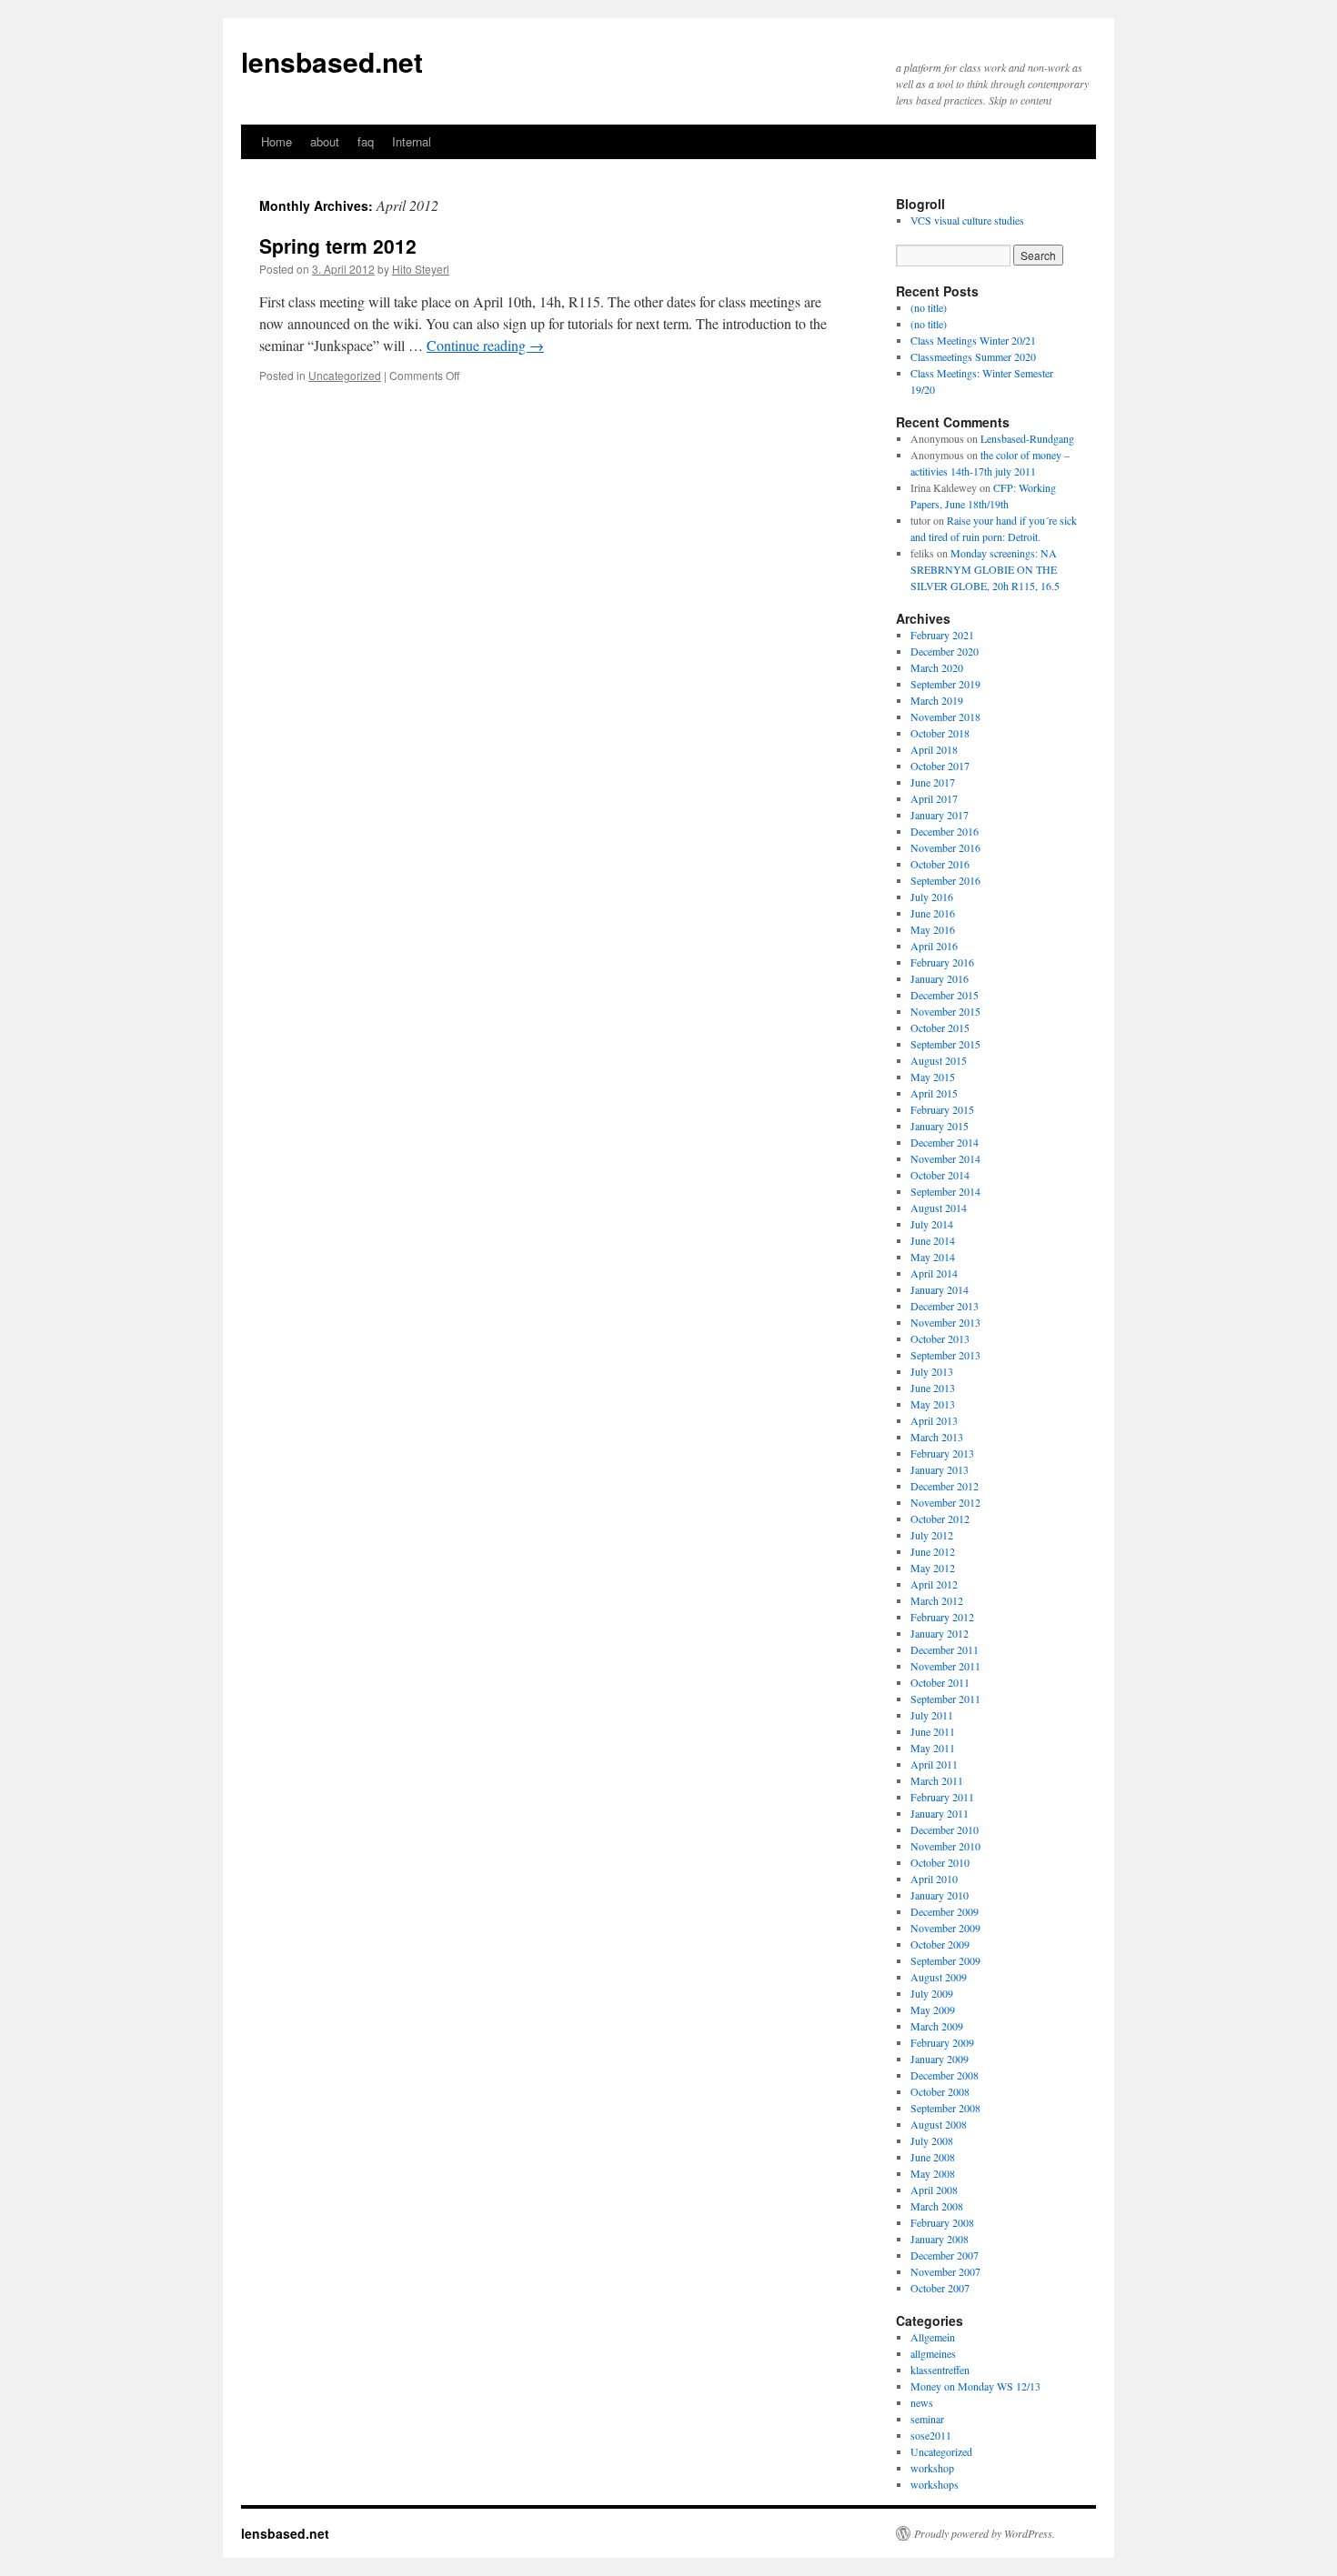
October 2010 (940, 1862)
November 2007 (945, 2271)
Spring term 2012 (338, 246)
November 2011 (945, 1666)
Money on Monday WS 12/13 (975, 2386)
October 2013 (940, 1338)
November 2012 (945, 1502)
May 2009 (933, 2010)
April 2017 (934, 798)
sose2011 (931, 2435)
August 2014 (939, 1208)
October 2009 (940, 1944)
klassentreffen (940, 2370)
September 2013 (945, 1355)
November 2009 (945, 1928)
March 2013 (937, 1437)
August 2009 (939, 1977)
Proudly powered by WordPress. (985, 2533)
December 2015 (945, 995)
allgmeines (933, 2353)
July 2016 (932, 897)
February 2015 (942, 1109)
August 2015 (939, 1060)
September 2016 (945, 880)
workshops (935, 2484)
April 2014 (934, 1273)
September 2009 (945, 1960)
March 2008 (937, 2206)
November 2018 (945, 717)
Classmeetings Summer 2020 (973, 356)
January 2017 (940, 815)
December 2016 (945, 831)
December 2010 (945, 1829)
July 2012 (932, 1535)
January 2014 (940, 1289)
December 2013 (945, 1306)
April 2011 (934, 1764)
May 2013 (933, 1404)
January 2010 (940, 1895)
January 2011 (940, 1813)
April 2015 (934, 1093)
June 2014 (933, 1240)
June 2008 (933, 2157)
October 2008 (940, 2091)
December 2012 (945, 1486)
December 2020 (945, 651)
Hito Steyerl (421, 269)
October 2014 (940, 1175)
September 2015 (945, 1044)
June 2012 (933, 1551)
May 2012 (933, 1568)
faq (366, 141)
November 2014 (945, 1158)
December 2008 (945, 2075)
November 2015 (945, 1011)
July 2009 (932, 1993)
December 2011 (945, 1649)
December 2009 (945, 1911)
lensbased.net (332, 61)
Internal (412, 141)
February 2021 (942, 635)
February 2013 (942, 1453)
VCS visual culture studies (967, 220)
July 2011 (932, 1715)
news (922, 2402)
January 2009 (940, 2059)
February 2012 (942, 1617)
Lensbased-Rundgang (1027, 438)
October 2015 (940, 1027)
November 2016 (945, 847)
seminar (927, 2419)
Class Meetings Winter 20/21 (973, 340)
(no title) (929, 307)
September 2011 (945, 1699)
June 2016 (933, 913)
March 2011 (937, 1780)
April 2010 (934, 1879)
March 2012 (937, 1600)
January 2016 (940, 978)
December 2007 (945, 2255)
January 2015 (940, 1126)
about (325, 141)
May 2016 (933, 929)
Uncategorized (345, 375)
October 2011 (940, 1682)
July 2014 (932, 1224)
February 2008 (942, 2222)
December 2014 (945, 1142)
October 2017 (940, 766)
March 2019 (937, 700)
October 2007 (940, 2288)
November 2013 (945, 1322)
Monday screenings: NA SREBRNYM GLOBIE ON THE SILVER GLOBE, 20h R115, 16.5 (985, 569)
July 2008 (932, 2140)
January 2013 (940, 1469)
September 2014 (945, 1191)
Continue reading (485, 345)
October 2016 (940, 864)
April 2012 (934, 1584)
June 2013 (933, 1388)
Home (276, 141)
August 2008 (939, 2124)
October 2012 (940, 1519)
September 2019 (945, 684)
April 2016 (934, 946)
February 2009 (942, 2042)
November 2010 (945, 1846)
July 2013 (932, 1371)
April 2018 (934, 749)
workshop (932, 2468)
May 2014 (933, 1257)
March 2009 (937, 2026)
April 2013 (934, 1420)
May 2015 (933, 1077)
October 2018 (940, 733)
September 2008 (945, 2108)
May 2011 (933, 1748)
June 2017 (933, 782)
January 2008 (940, 2239)
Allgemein (933, 2337)
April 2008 (934, 2190)
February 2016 (942, 962)
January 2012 (940, 1633)
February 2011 (942, 1797)
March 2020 (937, 667)
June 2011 (933, 1731)
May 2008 (933, 2173)
